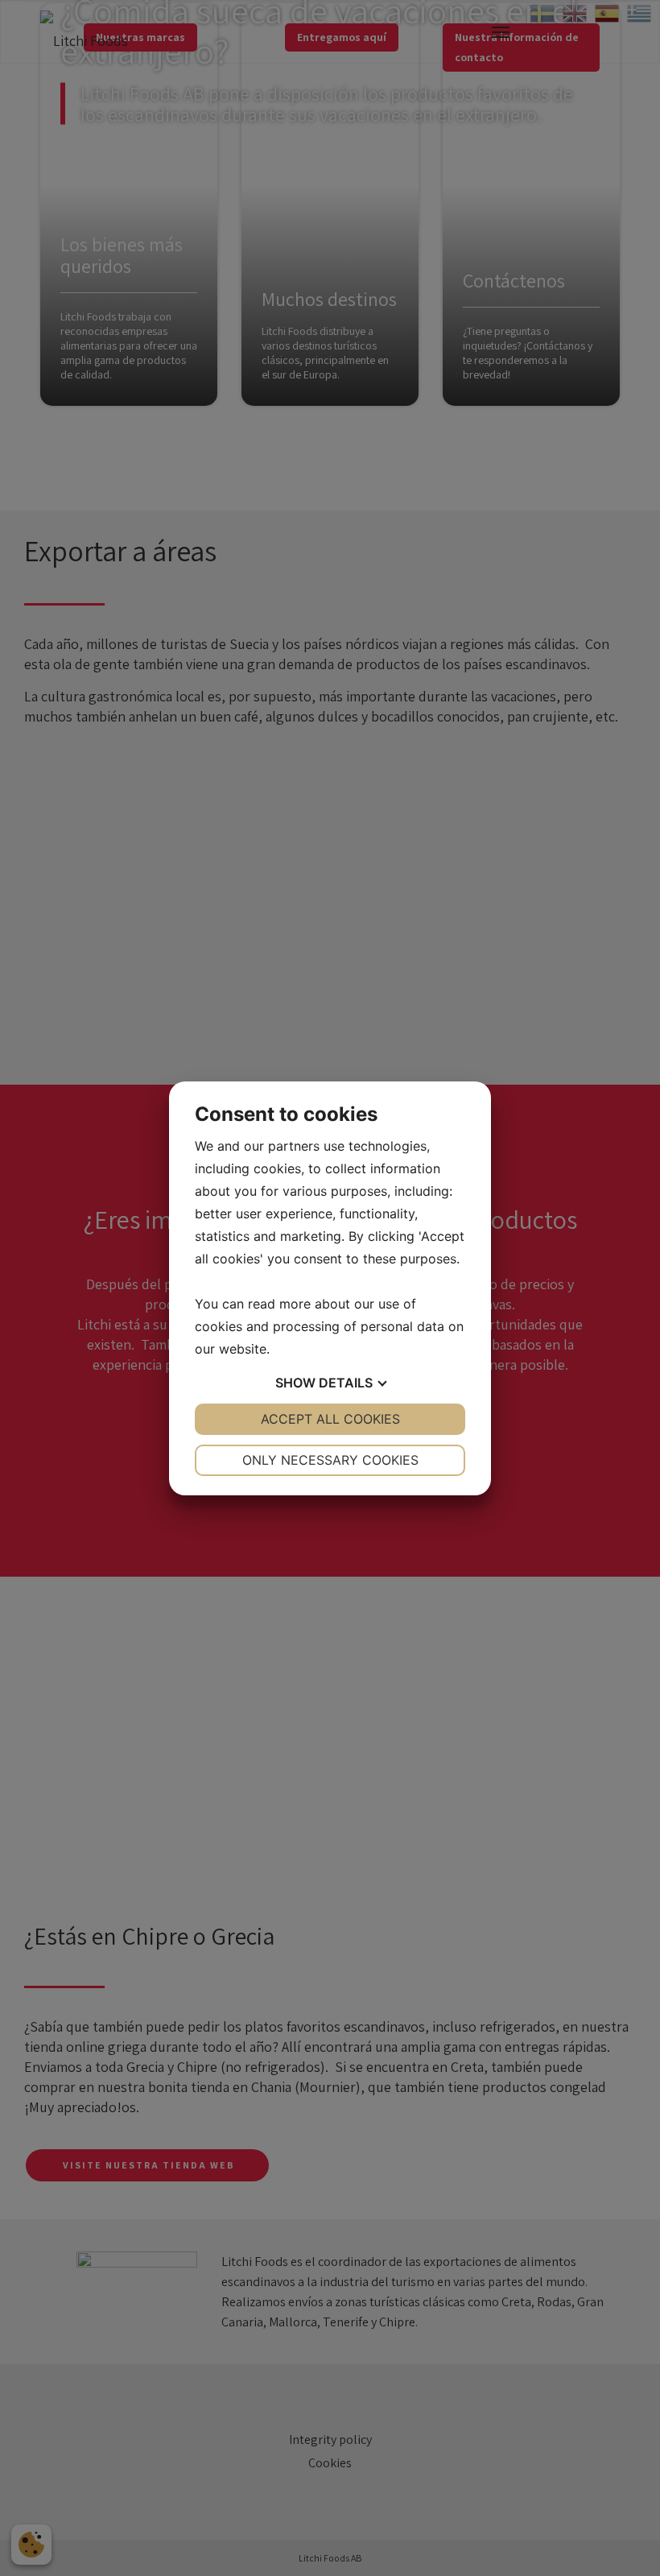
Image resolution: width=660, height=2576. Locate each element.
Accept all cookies (330, 1419)
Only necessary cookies (330, 1460)
